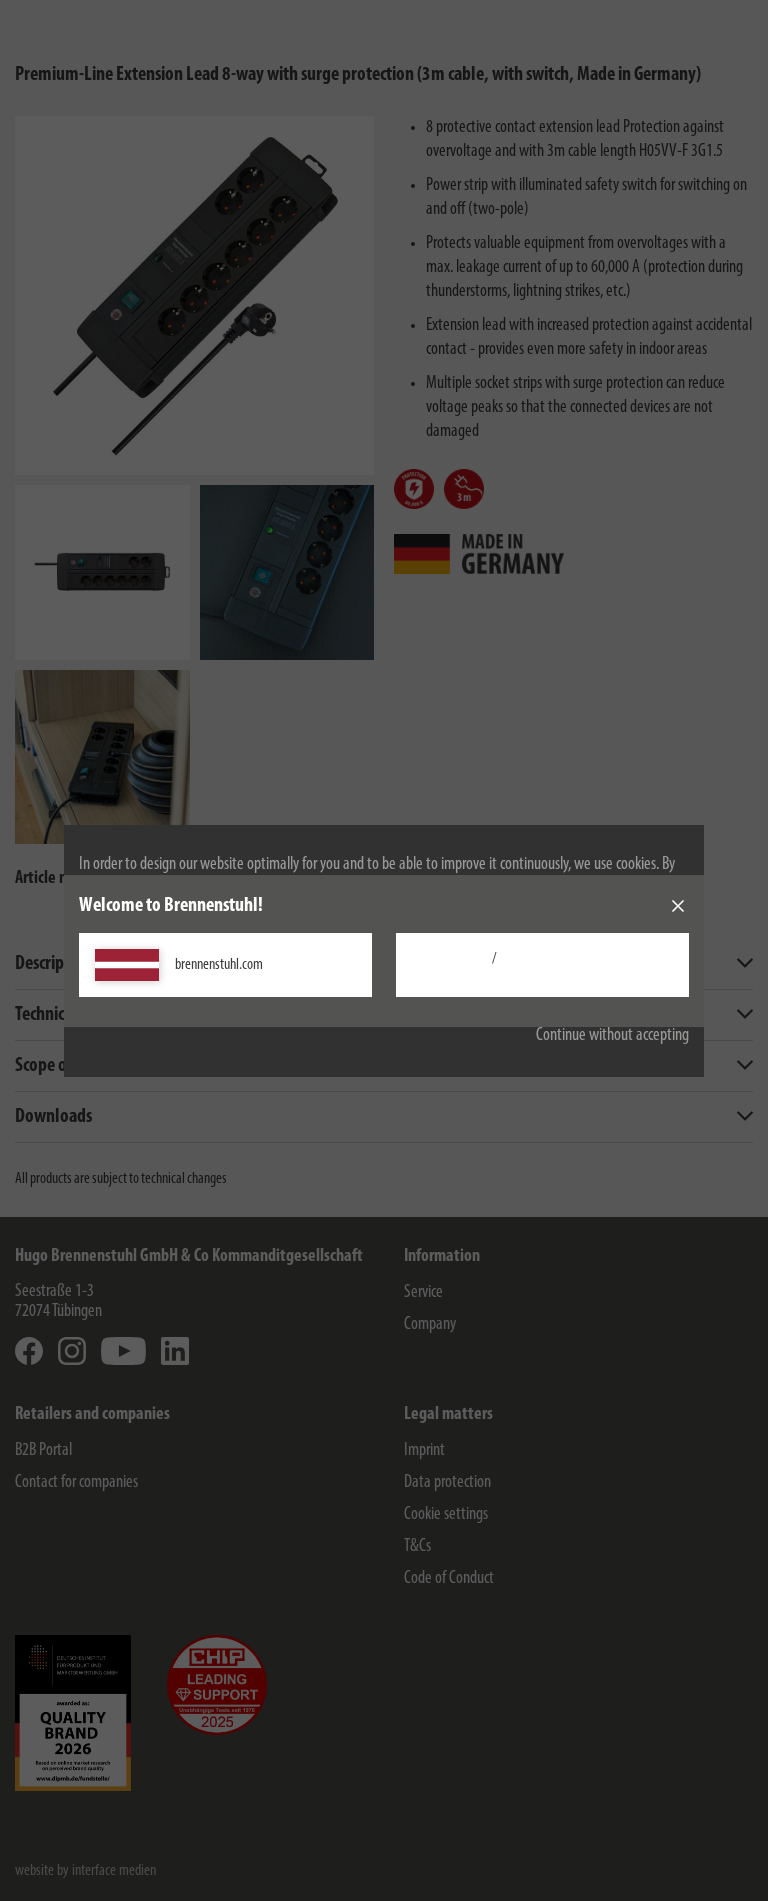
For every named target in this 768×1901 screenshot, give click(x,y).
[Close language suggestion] (678, 906)
